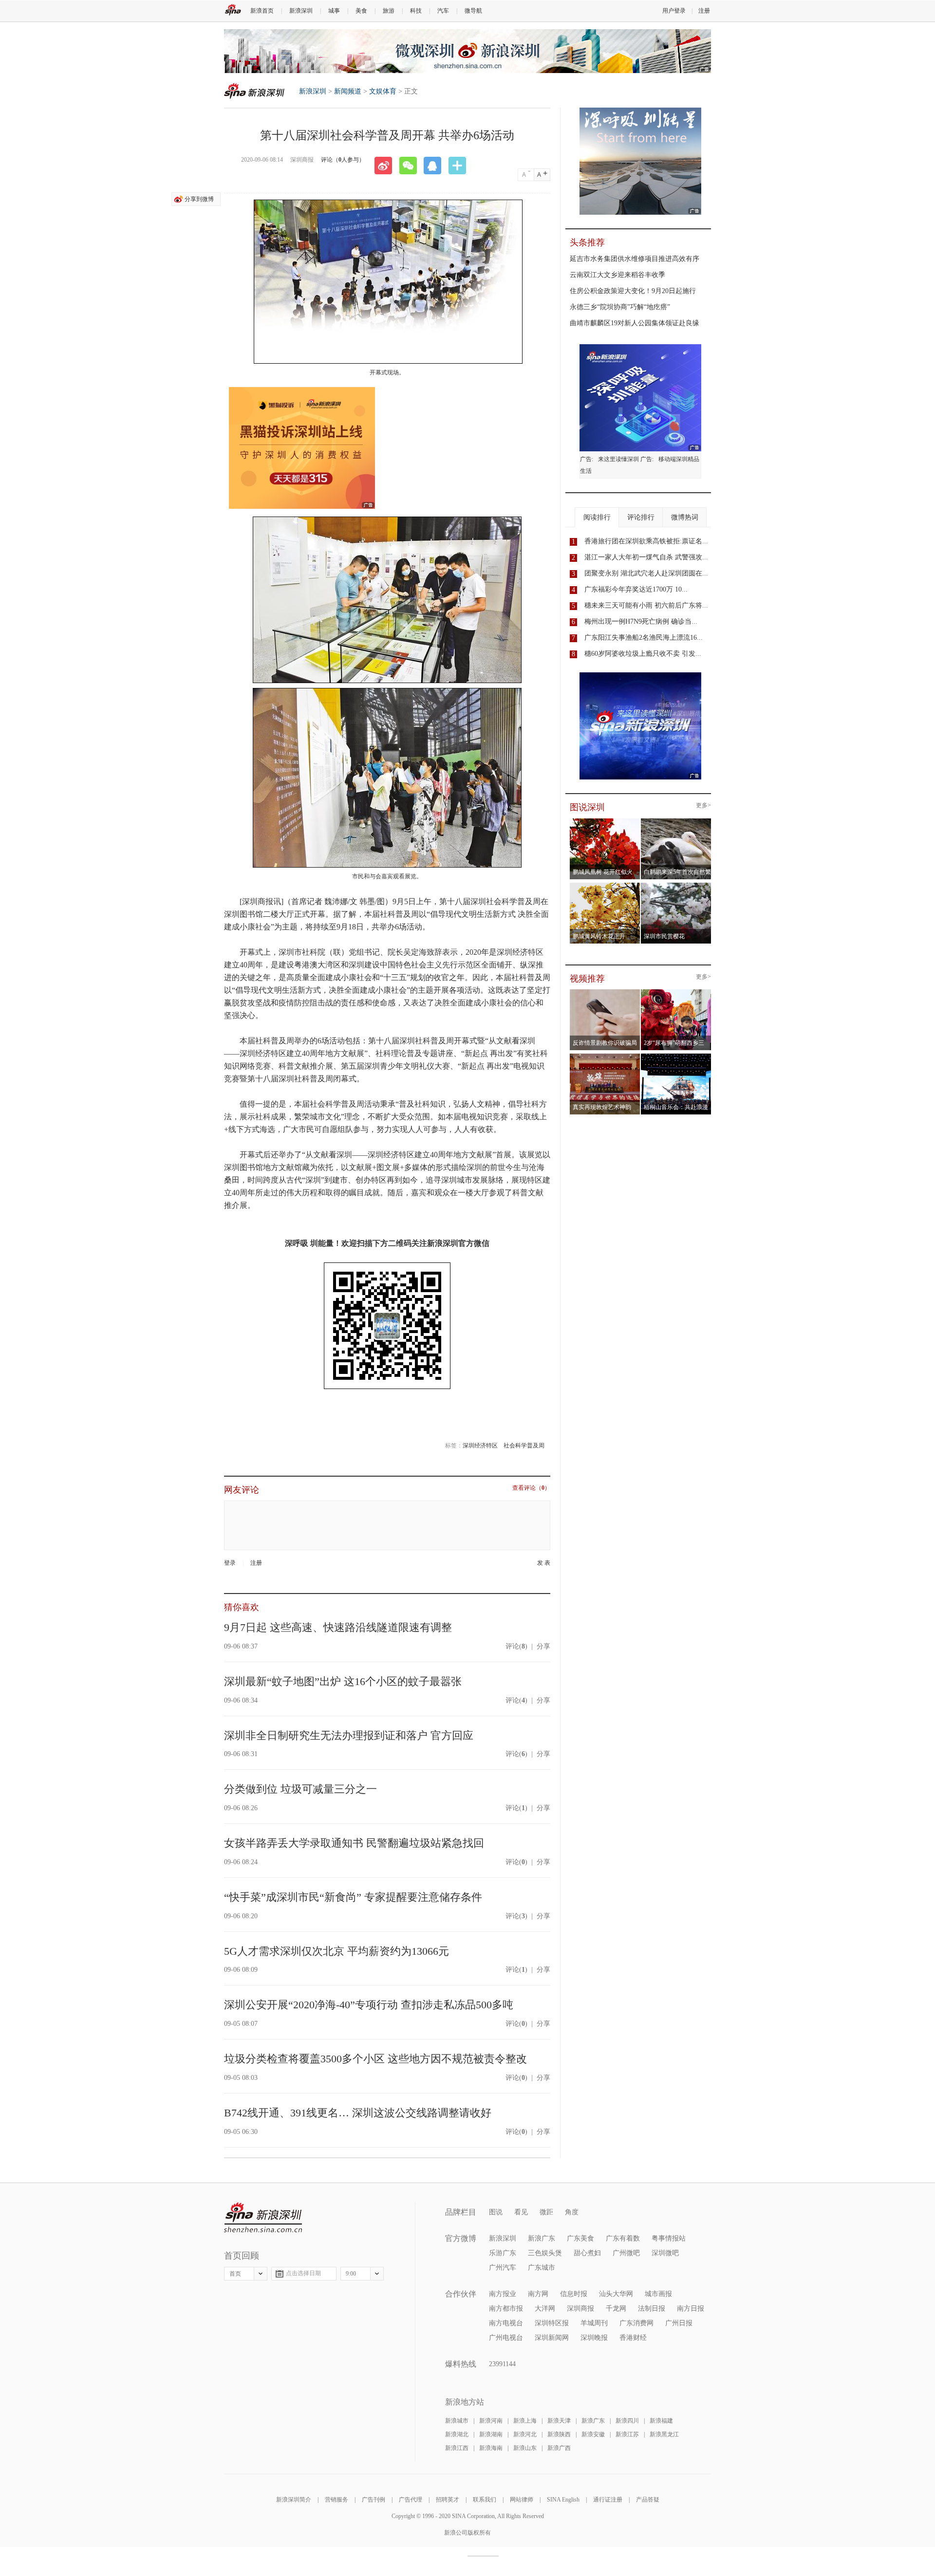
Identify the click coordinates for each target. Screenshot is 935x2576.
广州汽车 (503, 2268)
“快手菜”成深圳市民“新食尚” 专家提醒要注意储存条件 (353, 1897)
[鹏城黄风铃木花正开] (605, 886)
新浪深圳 (301, 11)
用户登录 (674, 11)
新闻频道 (348, 91)
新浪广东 (542, 2238)
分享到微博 (199, 199)
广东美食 (580, 2238)
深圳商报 (580, 2308)
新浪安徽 (593, 2434)
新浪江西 (457, 2448)
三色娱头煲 (545, 2253)
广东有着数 (623, 2238)
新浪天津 (559, 2421)
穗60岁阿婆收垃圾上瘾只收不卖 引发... (643, 654)
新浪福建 (661, 2421)
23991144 (502, 2364)
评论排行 (641, 517)
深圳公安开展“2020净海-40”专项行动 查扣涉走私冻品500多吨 (369, 2005)
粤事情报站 (669, 2238)
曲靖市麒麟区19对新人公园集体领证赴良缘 (635, 323)
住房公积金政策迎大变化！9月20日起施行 (633, 291)
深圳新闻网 (552, 2338)
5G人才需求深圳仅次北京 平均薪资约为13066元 (337, 1951)
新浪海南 (491, 2448)
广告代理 (411, 2500)
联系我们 (485, 2500)
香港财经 (633, 2338)
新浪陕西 (559, 2434)
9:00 (351, 2274)
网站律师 (522, 2500)
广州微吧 (626, 2253)
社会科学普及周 (524, 1446)
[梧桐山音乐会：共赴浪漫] (676, 1056)
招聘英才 (448, 2500)
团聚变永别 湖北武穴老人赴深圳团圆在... (646, 573)
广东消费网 (636, 2323)
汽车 (443, 11)
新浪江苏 (627, 2434)
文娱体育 (383, 91)
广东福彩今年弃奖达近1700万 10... (636, 589)
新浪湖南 (491, 2434)
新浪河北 (525, 2434)
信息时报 (574, 2294)
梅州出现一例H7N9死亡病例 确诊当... (641, 621)
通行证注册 (608, 2500)
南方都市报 (506, 2308)
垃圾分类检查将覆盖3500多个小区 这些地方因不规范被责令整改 (375, 2059)
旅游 (389, 11)
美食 (361, 11)
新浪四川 (627, 2421)
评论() (516, 1646)
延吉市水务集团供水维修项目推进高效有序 (635, 259)
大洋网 (545, 2308)
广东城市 (542, 2268)
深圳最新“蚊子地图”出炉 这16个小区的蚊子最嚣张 (343, 1681)
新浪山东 (525, 2448)
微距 (546, 2212)
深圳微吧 (665, 2253)
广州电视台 (506, 2338)
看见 (521, 2212)
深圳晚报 (594, 2338)
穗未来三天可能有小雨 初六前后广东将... (646, 605)
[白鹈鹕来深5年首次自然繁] (676, 821)
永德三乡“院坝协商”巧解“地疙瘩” (620, 307)
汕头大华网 (616, 2294)
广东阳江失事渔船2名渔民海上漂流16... (644, 638)
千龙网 (616, 2308)
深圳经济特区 (480, 1446)
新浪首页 (262, 11)
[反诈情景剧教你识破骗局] (605, 992)
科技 (416, 11)
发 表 (544, 1563)
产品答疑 (648, 2500)
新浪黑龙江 (664, 2434)
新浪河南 (491, 2421)
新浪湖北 (457, 2434)
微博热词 (685, 517)
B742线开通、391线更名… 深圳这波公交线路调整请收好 (358, 2113)
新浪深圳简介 (294, 2500)
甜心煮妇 (587, 2253)
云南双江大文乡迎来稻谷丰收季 (617, 275)
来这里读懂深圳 (618, 459)
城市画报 (658, 2294)
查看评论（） (531, 1488)
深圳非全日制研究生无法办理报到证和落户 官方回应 (349, 1735)
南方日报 (691, 2308)
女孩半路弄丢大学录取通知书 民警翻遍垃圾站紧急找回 (354, 1843)
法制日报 (652, 2308)
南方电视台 (506, 2323)
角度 (572, 2212)
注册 (704, 11)
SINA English (563, 2500)
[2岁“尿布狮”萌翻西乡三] (676, 992)
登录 (230, 1563)
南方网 (538, 2294)
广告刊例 (374, 2500)
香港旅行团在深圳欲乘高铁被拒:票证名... (646, 541)
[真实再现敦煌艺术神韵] (605, 1056)
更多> (703, 806)
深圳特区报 (552, 2323)
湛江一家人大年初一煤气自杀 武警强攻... (646, 557)
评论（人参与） (343, 160)
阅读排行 (597, 517)
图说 (496, 2212)
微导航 (473, 11)
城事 (334, 11)
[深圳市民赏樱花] (676, 886)
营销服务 (337, 2500)
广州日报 (679, 2323)
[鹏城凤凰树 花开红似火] (605, 821)
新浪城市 (457, 2421)
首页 (235, 2274)
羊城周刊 (594, 2323)
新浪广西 (559, 2448)
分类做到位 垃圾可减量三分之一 (300, 1789)
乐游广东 (503, 2253)
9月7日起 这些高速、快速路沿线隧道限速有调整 (338, 1627)
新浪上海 (525, 2421)
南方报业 (503, 2294)
